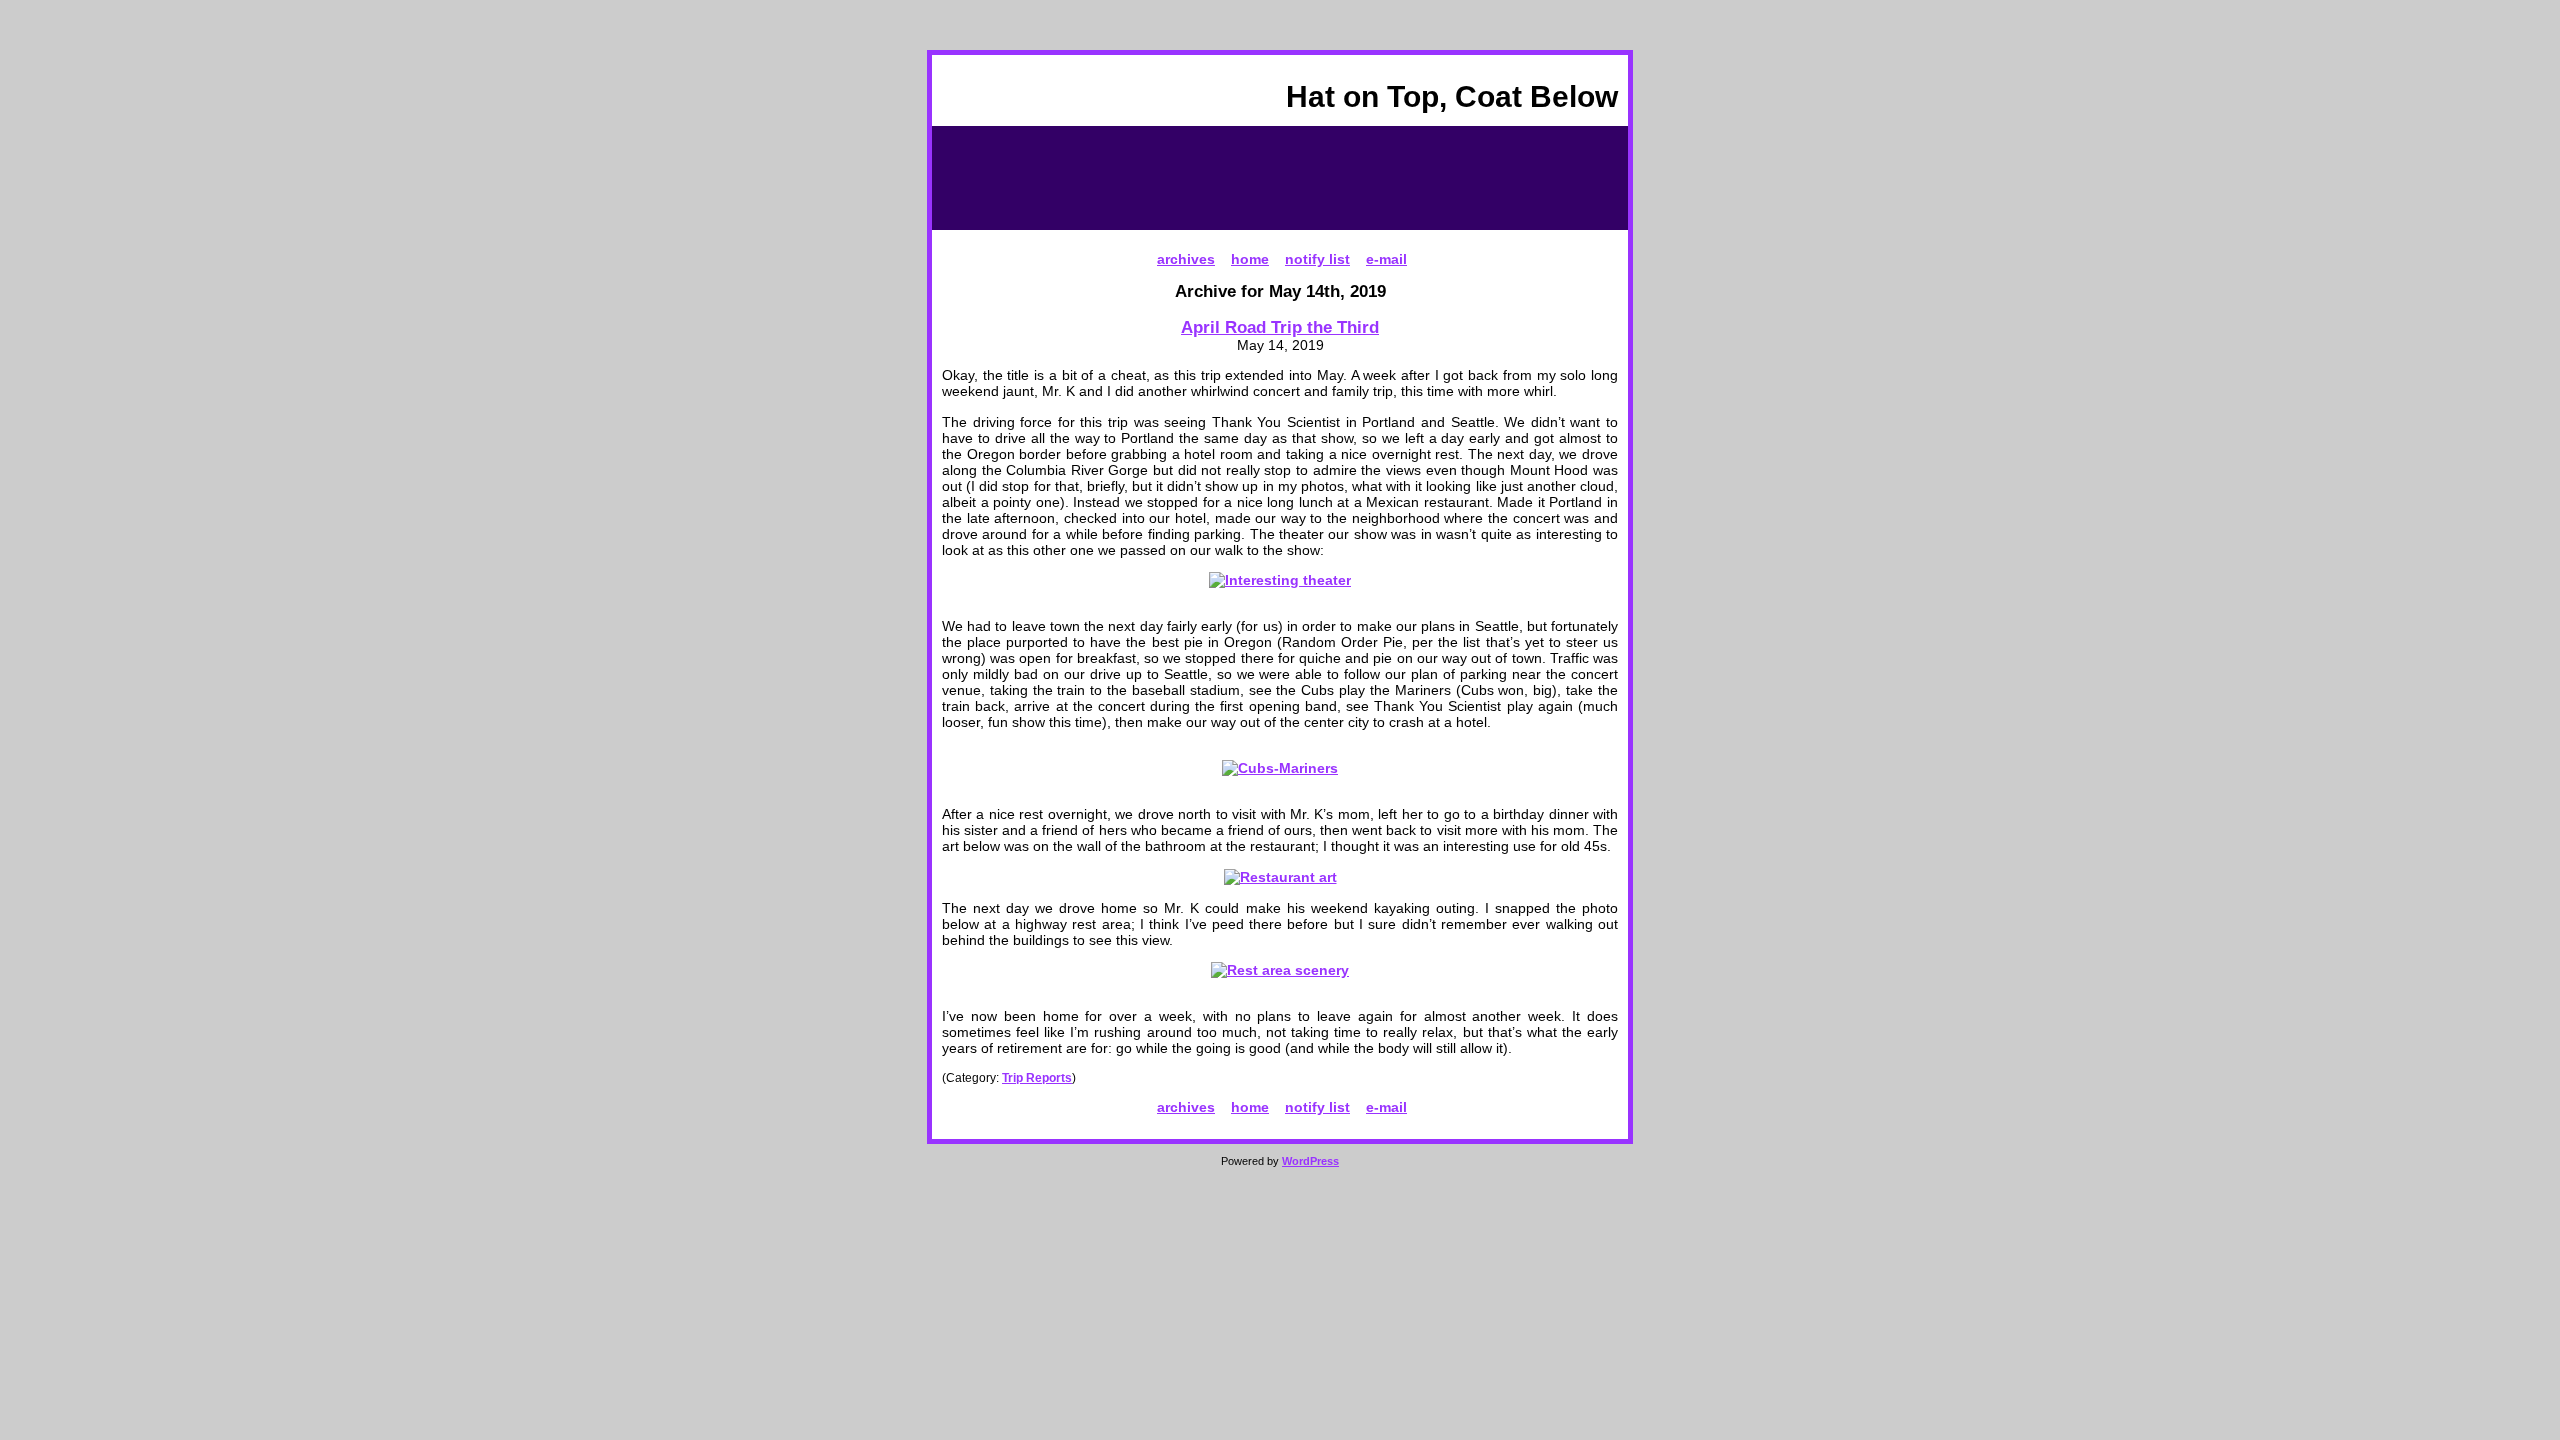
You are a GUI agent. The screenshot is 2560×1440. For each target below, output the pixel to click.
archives (1186, 259)
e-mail (1386, 259)
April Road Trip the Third (1280, 327)
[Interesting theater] (1280, 580)
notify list (1317, 259)
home (1250, 259)
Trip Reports (1037, 1078)
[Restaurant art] (1280, 877)
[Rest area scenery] (1280, 970)
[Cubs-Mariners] (1280, 768)
